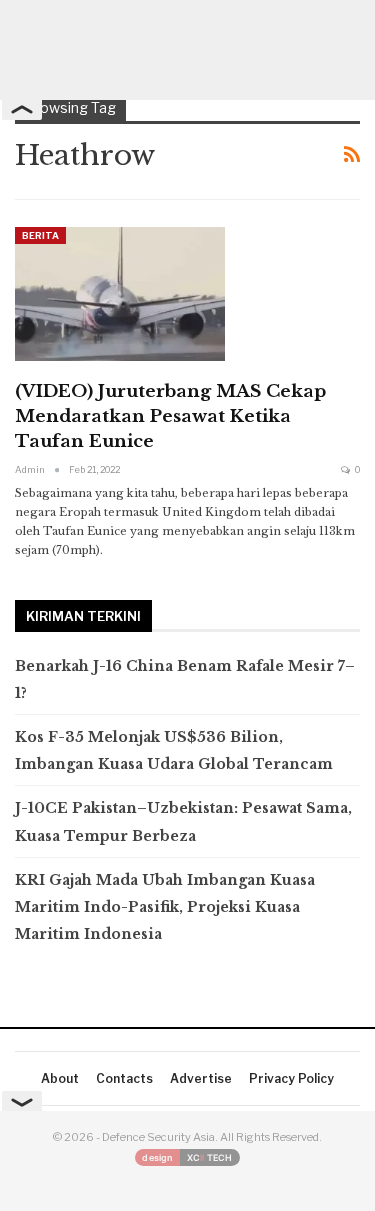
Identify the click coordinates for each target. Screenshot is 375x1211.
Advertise (201, 1078)
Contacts (124, 1078)
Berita (40, 235)
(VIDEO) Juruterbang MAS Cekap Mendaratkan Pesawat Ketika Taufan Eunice (170, 416)
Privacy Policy (291, 1078)
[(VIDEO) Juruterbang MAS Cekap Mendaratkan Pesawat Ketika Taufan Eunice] (120, 294)
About (60, 1078)
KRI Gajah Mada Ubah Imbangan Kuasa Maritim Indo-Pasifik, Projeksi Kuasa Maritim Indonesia (165, 907)
